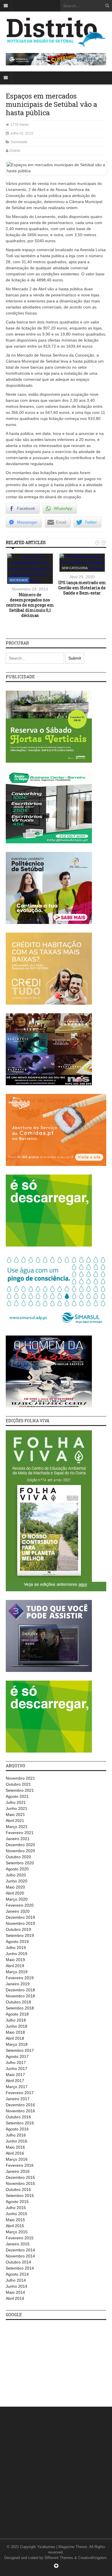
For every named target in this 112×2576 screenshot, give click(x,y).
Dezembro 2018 (20, 1990)
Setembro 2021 (20, 1790)
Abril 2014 (15, 2298)
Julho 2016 (16, 2135)
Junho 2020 (17, 1881)
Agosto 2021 (17, 1796)
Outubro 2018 (18, 2002)
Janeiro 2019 (18, 1984)
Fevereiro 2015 (20, 2238)
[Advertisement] (49, 2360)
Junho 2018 (17, 2026)
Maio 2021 (15, 1814)
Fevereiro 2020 (20, 1905)
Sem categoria (75, 568)
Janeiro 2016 (18, 2171)
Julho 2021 (16, 1802)
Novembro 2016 (20, 2111)
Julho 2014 (16, 2280)
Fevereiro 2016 (20, 2165)
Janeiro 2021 (18, 1839)
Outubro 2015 (18, 2189)
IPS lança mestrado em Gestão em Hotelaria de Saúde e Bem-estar (82, 588)
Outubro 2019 (18, 1929)
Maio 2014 (15, 2292)
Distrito (15, 151)
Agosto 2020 (17, 1869)
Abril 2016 (15, 2153)
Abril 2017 (15, 2081)
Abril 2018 (15, 2038)
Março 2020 (17, 1899)
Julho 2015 (16, 2208)
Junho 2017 (17, 2069)
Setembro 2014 (20, 2268)
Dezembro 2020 (20, 1845)
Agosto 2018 (17, 2014)
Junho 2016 (17, 2141)
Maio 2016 (15, 2147)
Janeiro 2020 (18, 1911)
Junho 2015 (17, 2214)
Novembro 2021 (20, 1778)
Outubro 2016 (18, 2117)
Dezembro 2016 (20, 2105)
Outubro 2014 (18, 2262)
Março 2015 (17, 2232)
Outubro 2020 (18, 1857)
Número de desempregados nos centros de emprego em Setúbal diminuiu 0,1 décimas (30, 605)
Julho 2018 (16, 2020)
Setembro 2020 (20, 1863)
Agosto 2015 (17, 2202)
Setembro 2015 (20, 2196)
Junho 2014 (17, 2286)
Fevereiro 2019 (20, 1978)
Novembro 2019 (20, 1923)
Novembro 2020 (20, 1851)
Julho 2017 (16, 2062)
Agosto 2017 (17, 2056)
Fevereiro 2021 (20, 1833)
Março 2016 (17, 2159)
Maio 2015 (15, 2220)
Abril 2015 (15, 2226)
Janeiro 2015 (18, 2244)
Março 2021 (17, 1827)
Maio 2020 (15, 1887)
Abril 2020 (15, 1893)
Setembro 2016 (20, 2123)
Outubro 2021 (18, 1784)
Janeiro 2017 (18, 2099)
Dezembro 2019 (20, 1917)
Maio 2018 (15, 2032)
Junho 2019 (17, 1954)
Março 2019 (17, 1972)
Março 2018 (17, 2044)
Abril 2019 (15, 1966)
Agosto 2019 (17, 1942)
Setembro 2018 (20, 2008)
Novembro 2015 (20, 2183)
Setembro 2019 (20, 1935)
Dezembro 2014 (20, 2250)
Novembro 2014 (20, 2256)
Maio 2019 (15, 1960)
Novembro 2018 (20, 1996)
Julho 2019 (16, 1948)
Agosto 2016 (17, 2129)
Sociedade (19, 142)
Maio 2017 (15, 2075)
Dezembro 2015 (20, 2177)
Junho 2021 (17, 1808)
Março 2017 (17, 2087)
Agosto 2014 (17, 2274)
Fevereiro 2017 (20, 2093)
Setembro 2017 (20, 2050)
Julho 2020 (16, 1875)
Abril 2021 (15, 1821)
